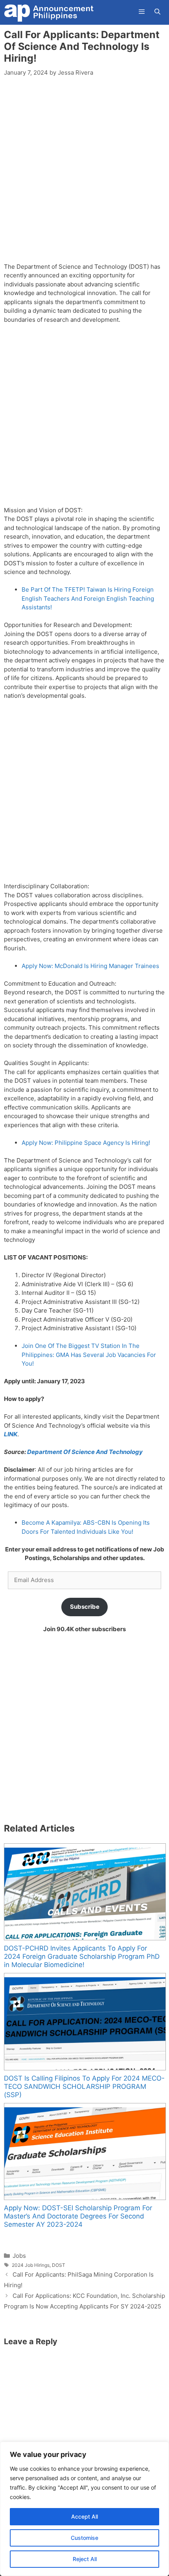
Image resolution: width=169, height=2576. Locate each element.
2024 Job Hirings (31, 2265)
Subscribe (85, 1607)
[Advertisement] (84, 174)
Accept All (84, 2516)
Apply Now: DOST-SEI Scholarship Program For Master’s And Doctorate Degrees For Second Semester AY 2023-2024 (78, 2216)
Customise (84, 2538)
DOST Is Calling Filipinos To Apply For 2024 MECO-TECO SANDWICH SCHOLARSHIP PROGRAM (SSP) (84, 2086)
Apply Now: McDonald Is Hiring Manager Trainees (90, 966)
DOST (59, 2265)
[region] (84, 2509)
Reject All (85, 2559)
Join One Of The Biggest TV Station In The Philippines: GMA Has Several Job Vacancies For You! (89, 1355)
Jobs (19, 2256)
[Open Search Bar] (157, 12)
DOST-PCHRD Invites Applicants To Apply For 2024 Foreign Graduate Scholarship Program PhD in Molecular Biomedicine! (82, 1956)
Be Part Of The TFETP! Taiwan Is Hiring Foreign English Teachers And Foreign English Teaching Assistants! (88, 598)
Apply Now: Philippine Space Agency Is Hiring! (86, 1143)
